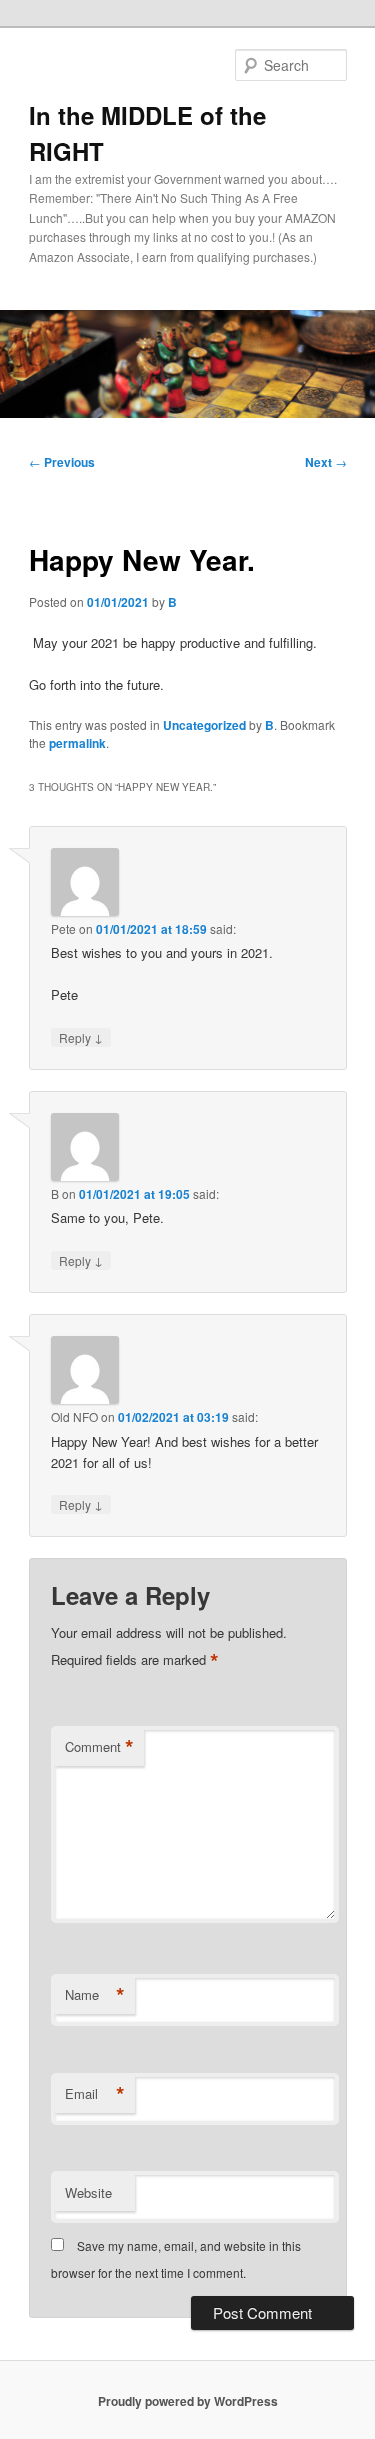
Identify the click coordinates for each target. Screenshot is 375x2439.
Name (95, 1995)
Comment (99, 1747)
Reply (81, 1037)
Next (326, 462)
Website (88, 2192)
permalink (77, 743)
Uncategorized (204, 725)
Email (95, 2094)
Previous (62, 462)
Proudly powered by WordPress (188, 2401)
